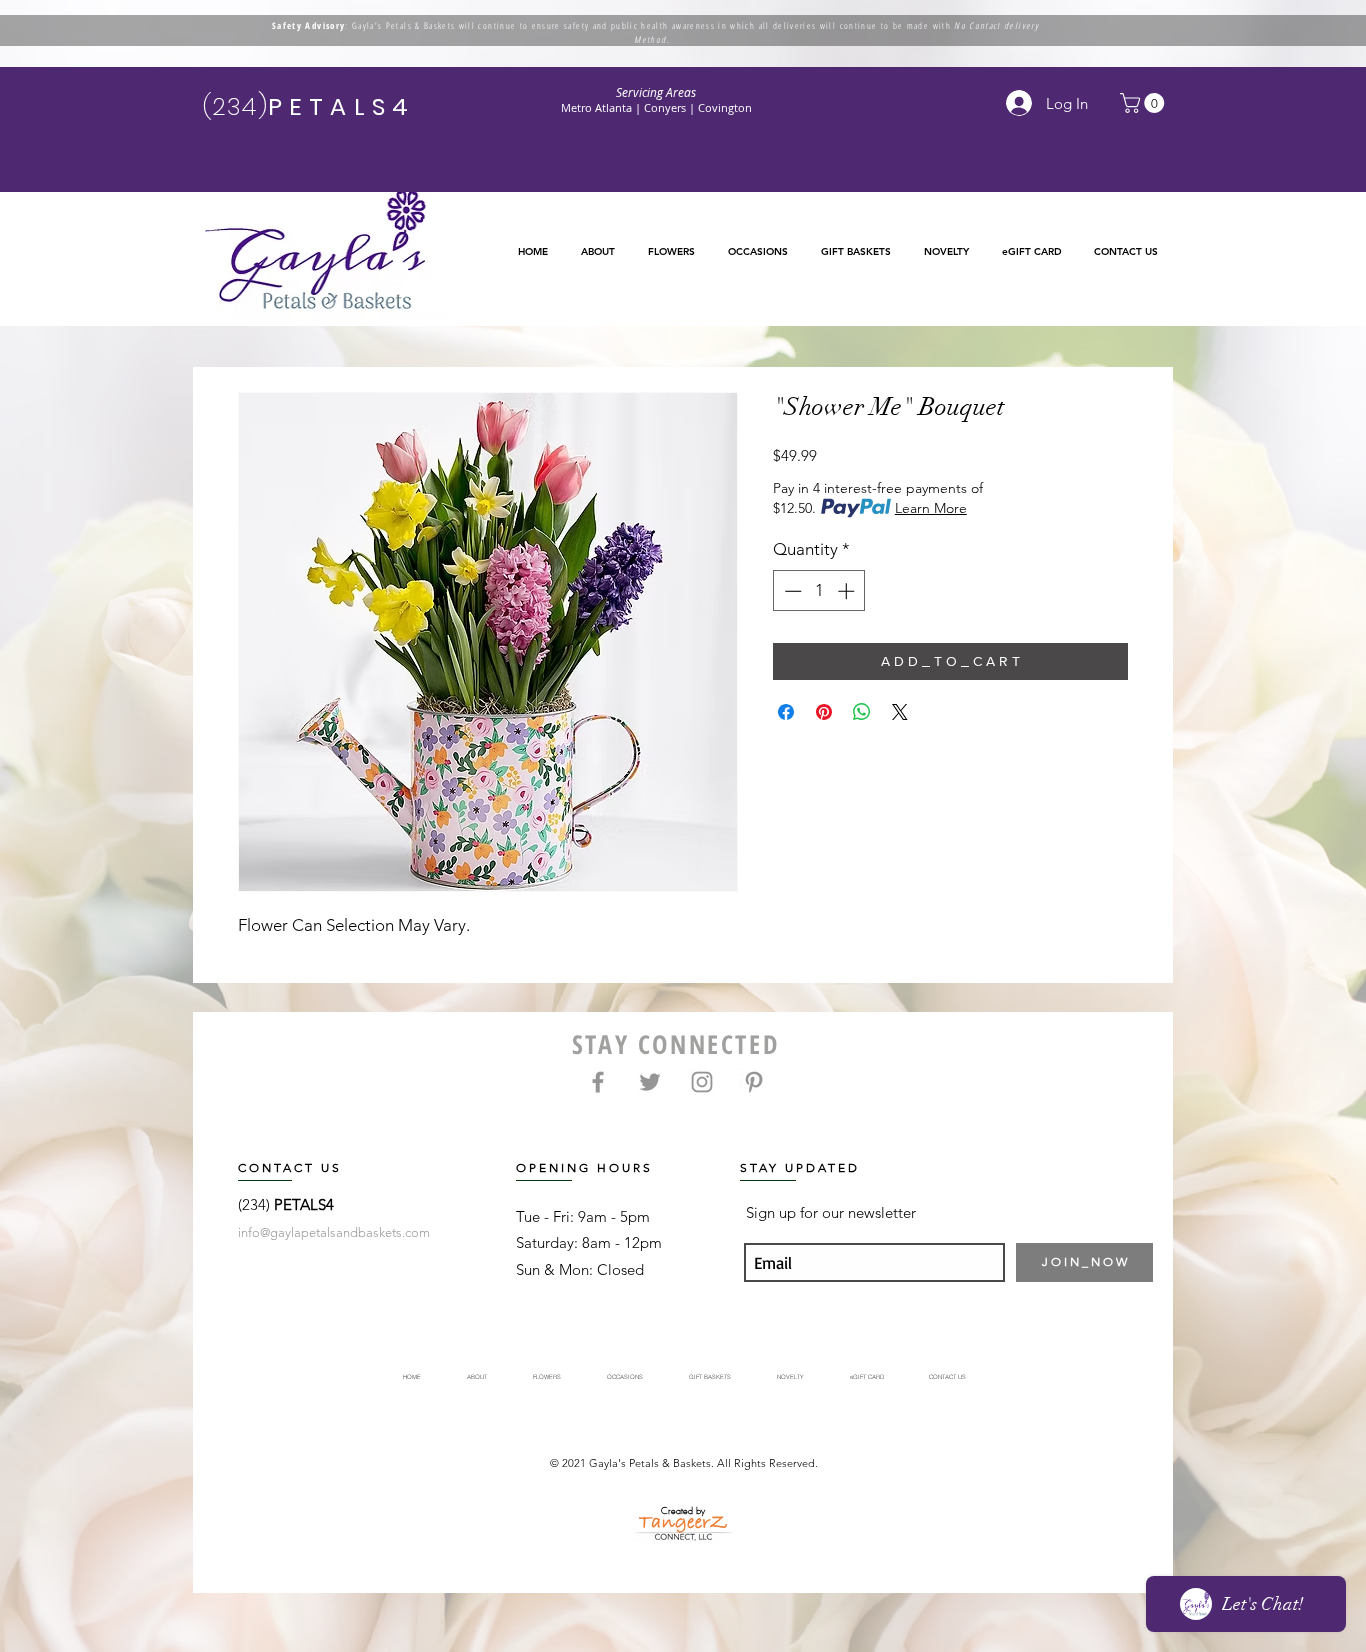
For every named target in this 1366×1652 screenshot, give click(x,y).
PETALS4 (304, 1204)
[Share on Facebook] (786, 712)
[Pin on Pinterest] (824, 712)
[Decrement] (791, 591)
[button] (671, 252)
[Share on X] (900, 712)
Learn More (931, 508)
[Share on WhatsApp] (862, 712)
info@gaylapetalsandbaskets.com (334, 1232)
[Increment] (848, 591)
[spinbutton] (819, 591)
